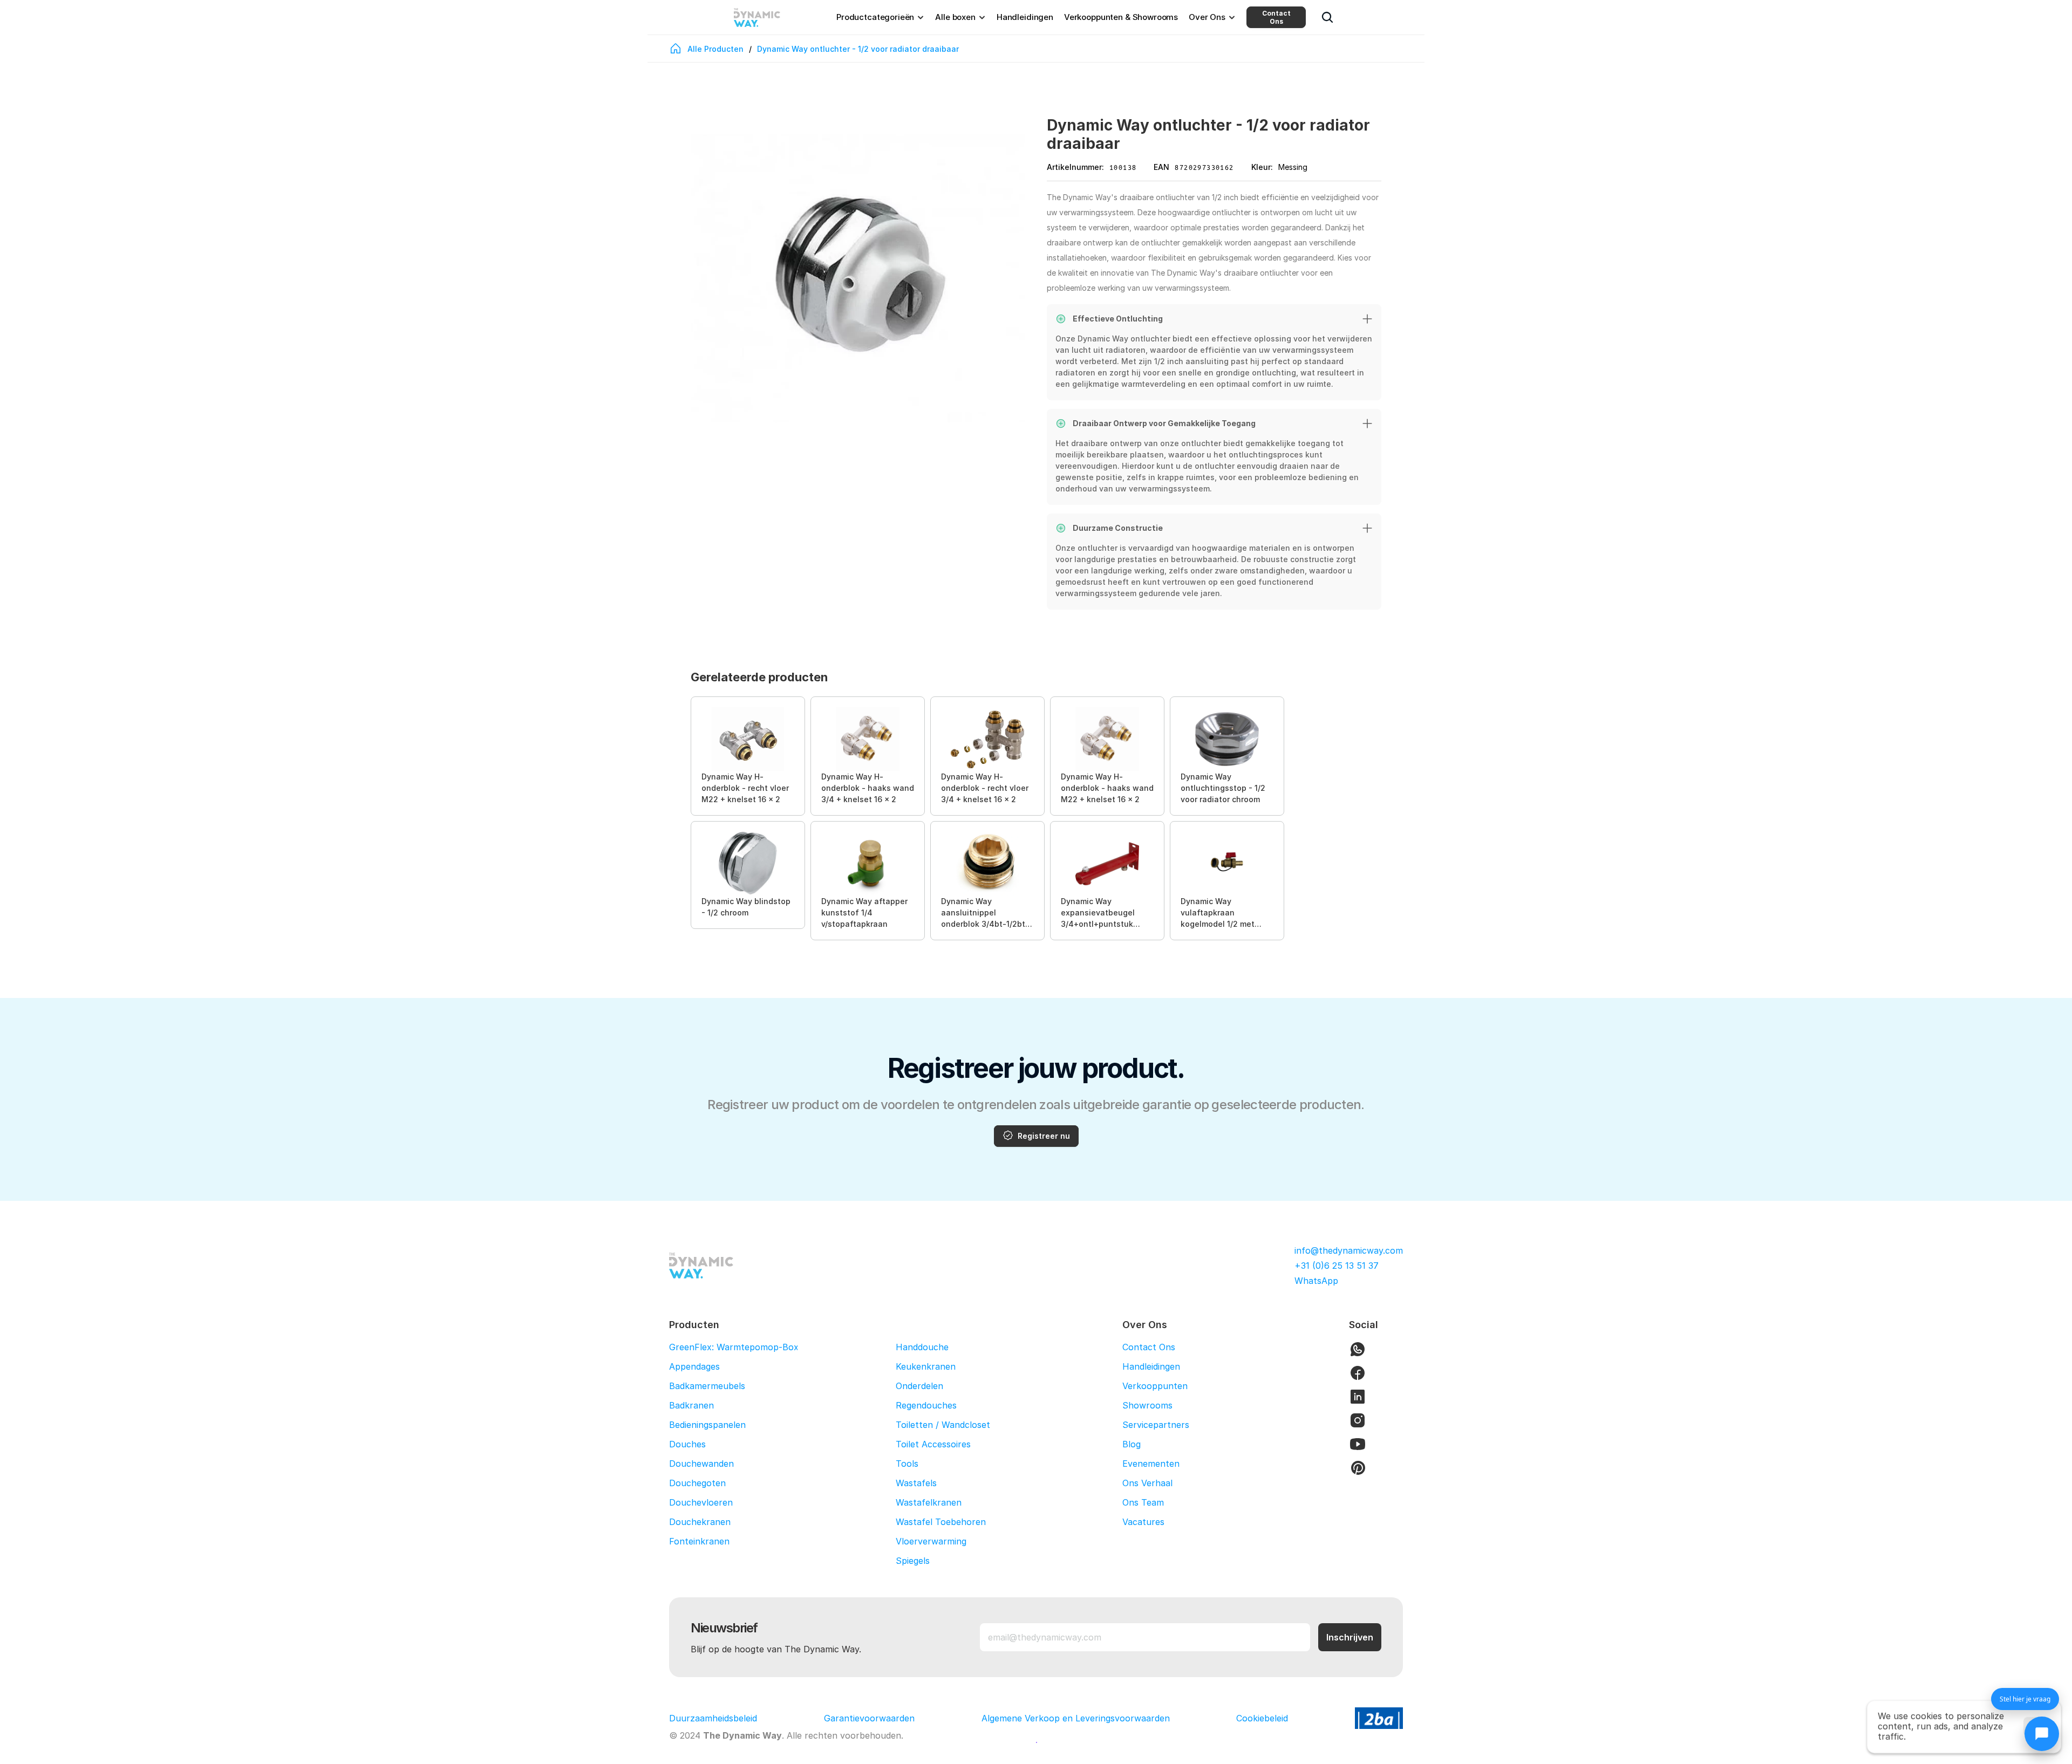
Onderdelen (919, 1386)
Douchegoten (697, 1483)
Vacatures (1143, 1522)
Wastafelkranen (929, 1502)
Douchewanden (701, 1464)
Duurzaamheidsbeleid (713, 1718)
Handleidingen (1151, 1366)
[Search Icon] (1327, 17)
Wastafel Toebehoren (941, 1522)
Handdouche (922, 1347)
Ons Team (1143, 1502)
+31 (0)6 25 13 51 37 (1337, 1266)
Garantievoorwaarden (869, 1718)
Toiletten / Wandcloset (943, 1425)
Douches (687, 1444)
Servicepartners (1156, 1425)
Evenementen (1151, 1464)
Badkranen (691, 1405)
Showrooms (1147, 1405)
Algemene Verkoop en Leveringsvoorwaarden (1076, 1718)
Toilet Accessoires (933, 1444)
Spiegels (913, 1561)
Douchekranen (700, 1522)
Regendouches (926, 1405)
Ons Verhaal (1147, 1483)
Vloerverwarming (931, 1541)
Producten (694, 1325)
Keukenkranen (926, 1366)
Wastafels (916, 1483)
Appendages (694, 1366)
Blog (1132, 1444)
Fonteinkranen (699, 1541)
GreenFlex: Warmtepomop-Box (734, 1347)
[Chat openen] (2042, 1734)
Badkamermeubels (707, 1386)
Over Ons (1145, 1325)
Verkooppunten (1155, 1386)
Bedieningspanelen (707, 1425)
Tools (907, 1464)
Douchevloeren (701, 1502)
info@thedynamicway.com (1349, 1250)
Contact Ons (1276, 17)
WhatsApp (1316, 1281)
